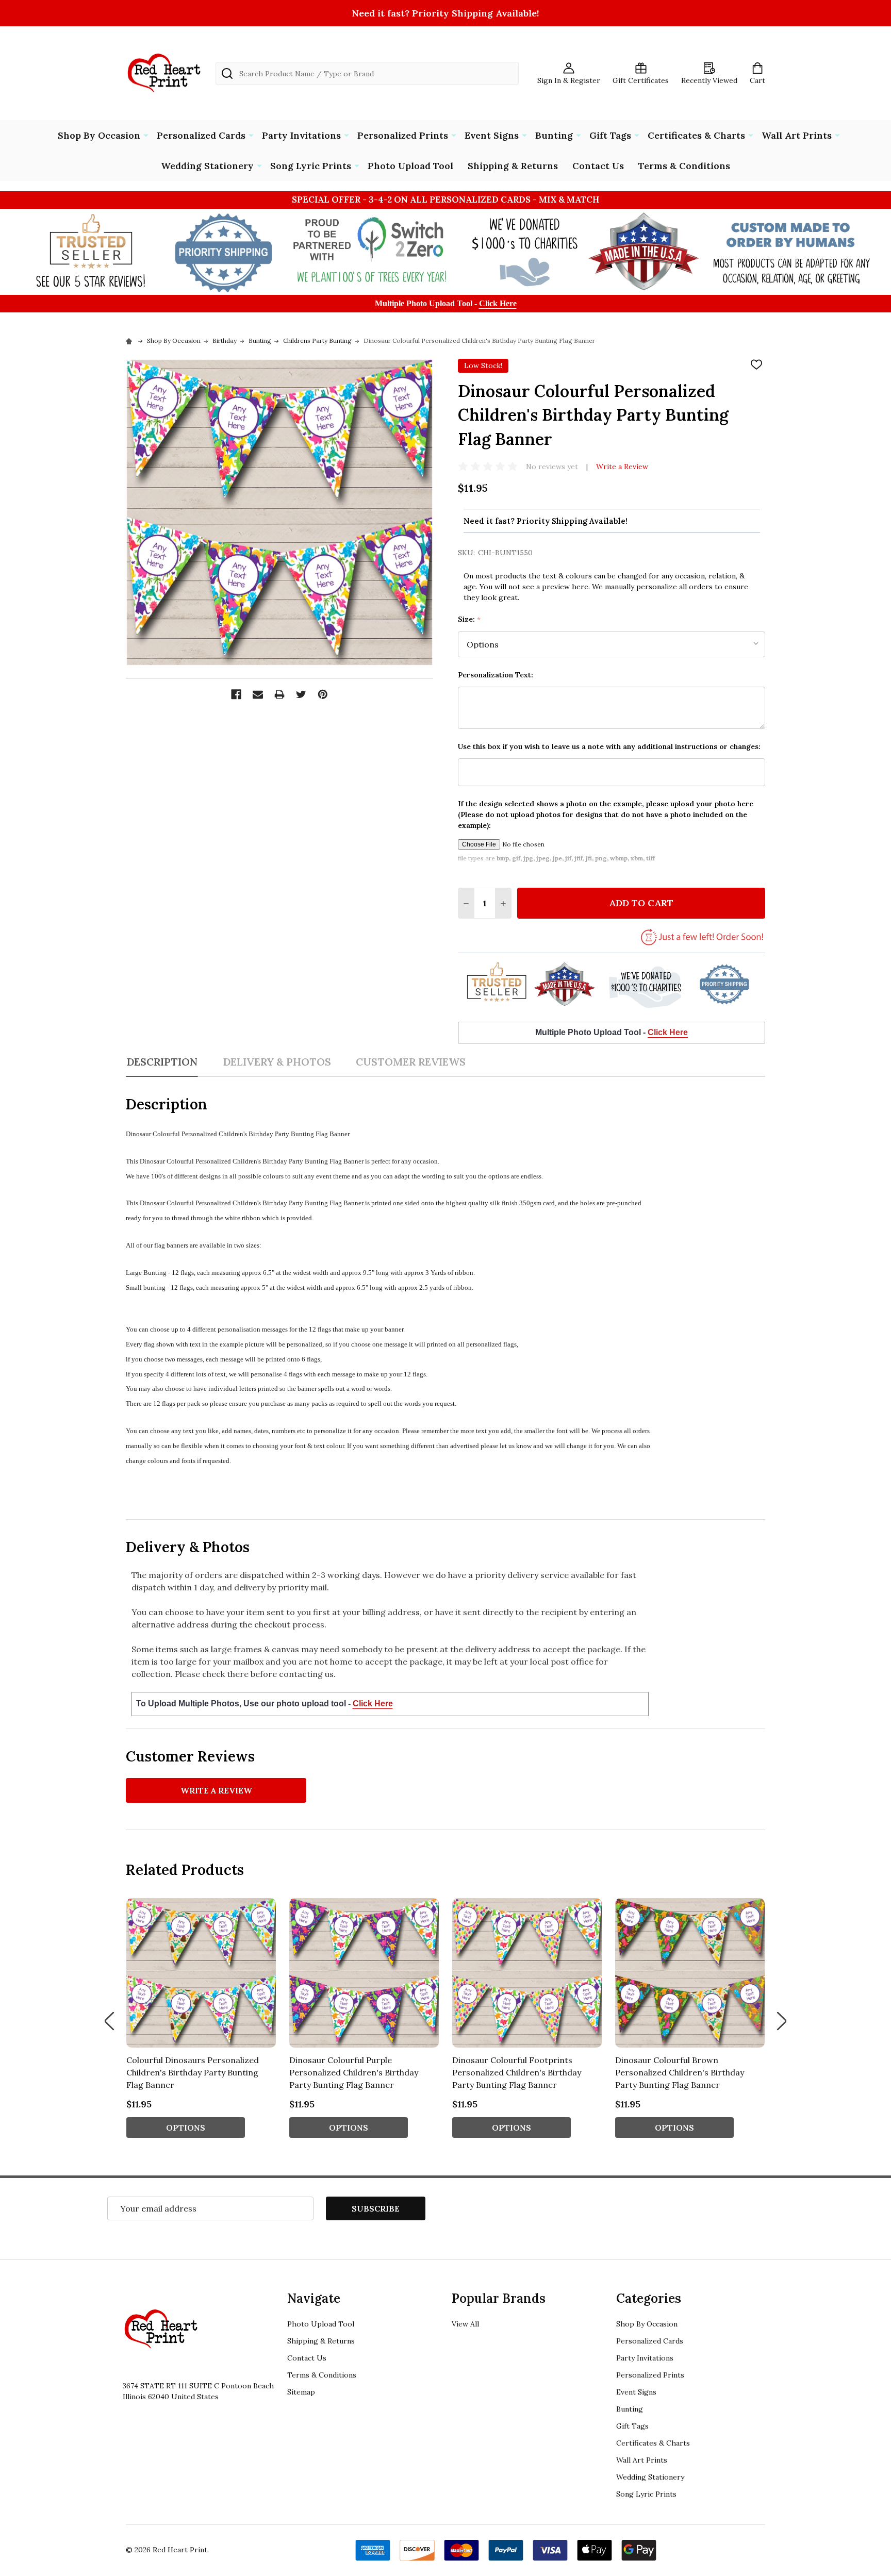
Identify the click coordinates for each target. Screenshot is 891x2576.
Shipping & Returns (513, 166)
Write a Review (622, 467)
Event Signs (492, 135)
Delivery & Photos (277, 1062)
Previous (109, 2021)
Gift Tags (610, 135)
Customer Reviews (411, 1062)
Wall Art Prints (797, 135)
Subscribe (376, 2208)
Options (186, 2128)
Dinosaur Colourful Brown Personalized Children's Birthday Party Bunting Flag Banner (680, 2072)
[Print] (279, 694)
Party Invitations (301, 135)
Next (782, 2021)
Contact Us (598, 166)
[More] (146, 135)
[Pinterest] (323, 694)
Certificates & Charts (696, 135)
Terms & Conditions (684, 166)
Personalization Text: (496, 675)
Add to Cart (641, 903)
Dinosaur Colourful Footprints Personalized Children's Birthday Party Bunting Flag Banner (517, 2072)
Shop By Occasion (99, 135)
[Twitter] (301, 694)
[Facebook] (236, 694)
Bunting (554, 135)
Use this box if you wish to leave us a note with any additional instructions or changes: (609, 746)
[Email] (258, 694)
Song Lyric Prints (311, 166)
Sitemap (301, 2392)
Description (162, 1062)
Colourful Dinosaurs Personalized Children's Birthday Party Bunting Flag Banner (193, 2072)
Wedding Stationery (207, 166)
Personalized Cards (201, 135)
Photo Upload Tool (410, 166)
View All (465, 2324)
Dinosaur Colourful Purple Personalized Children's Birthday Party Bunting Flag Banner (354, 2072)
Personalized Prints (403, 135)
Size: (469, 619)
